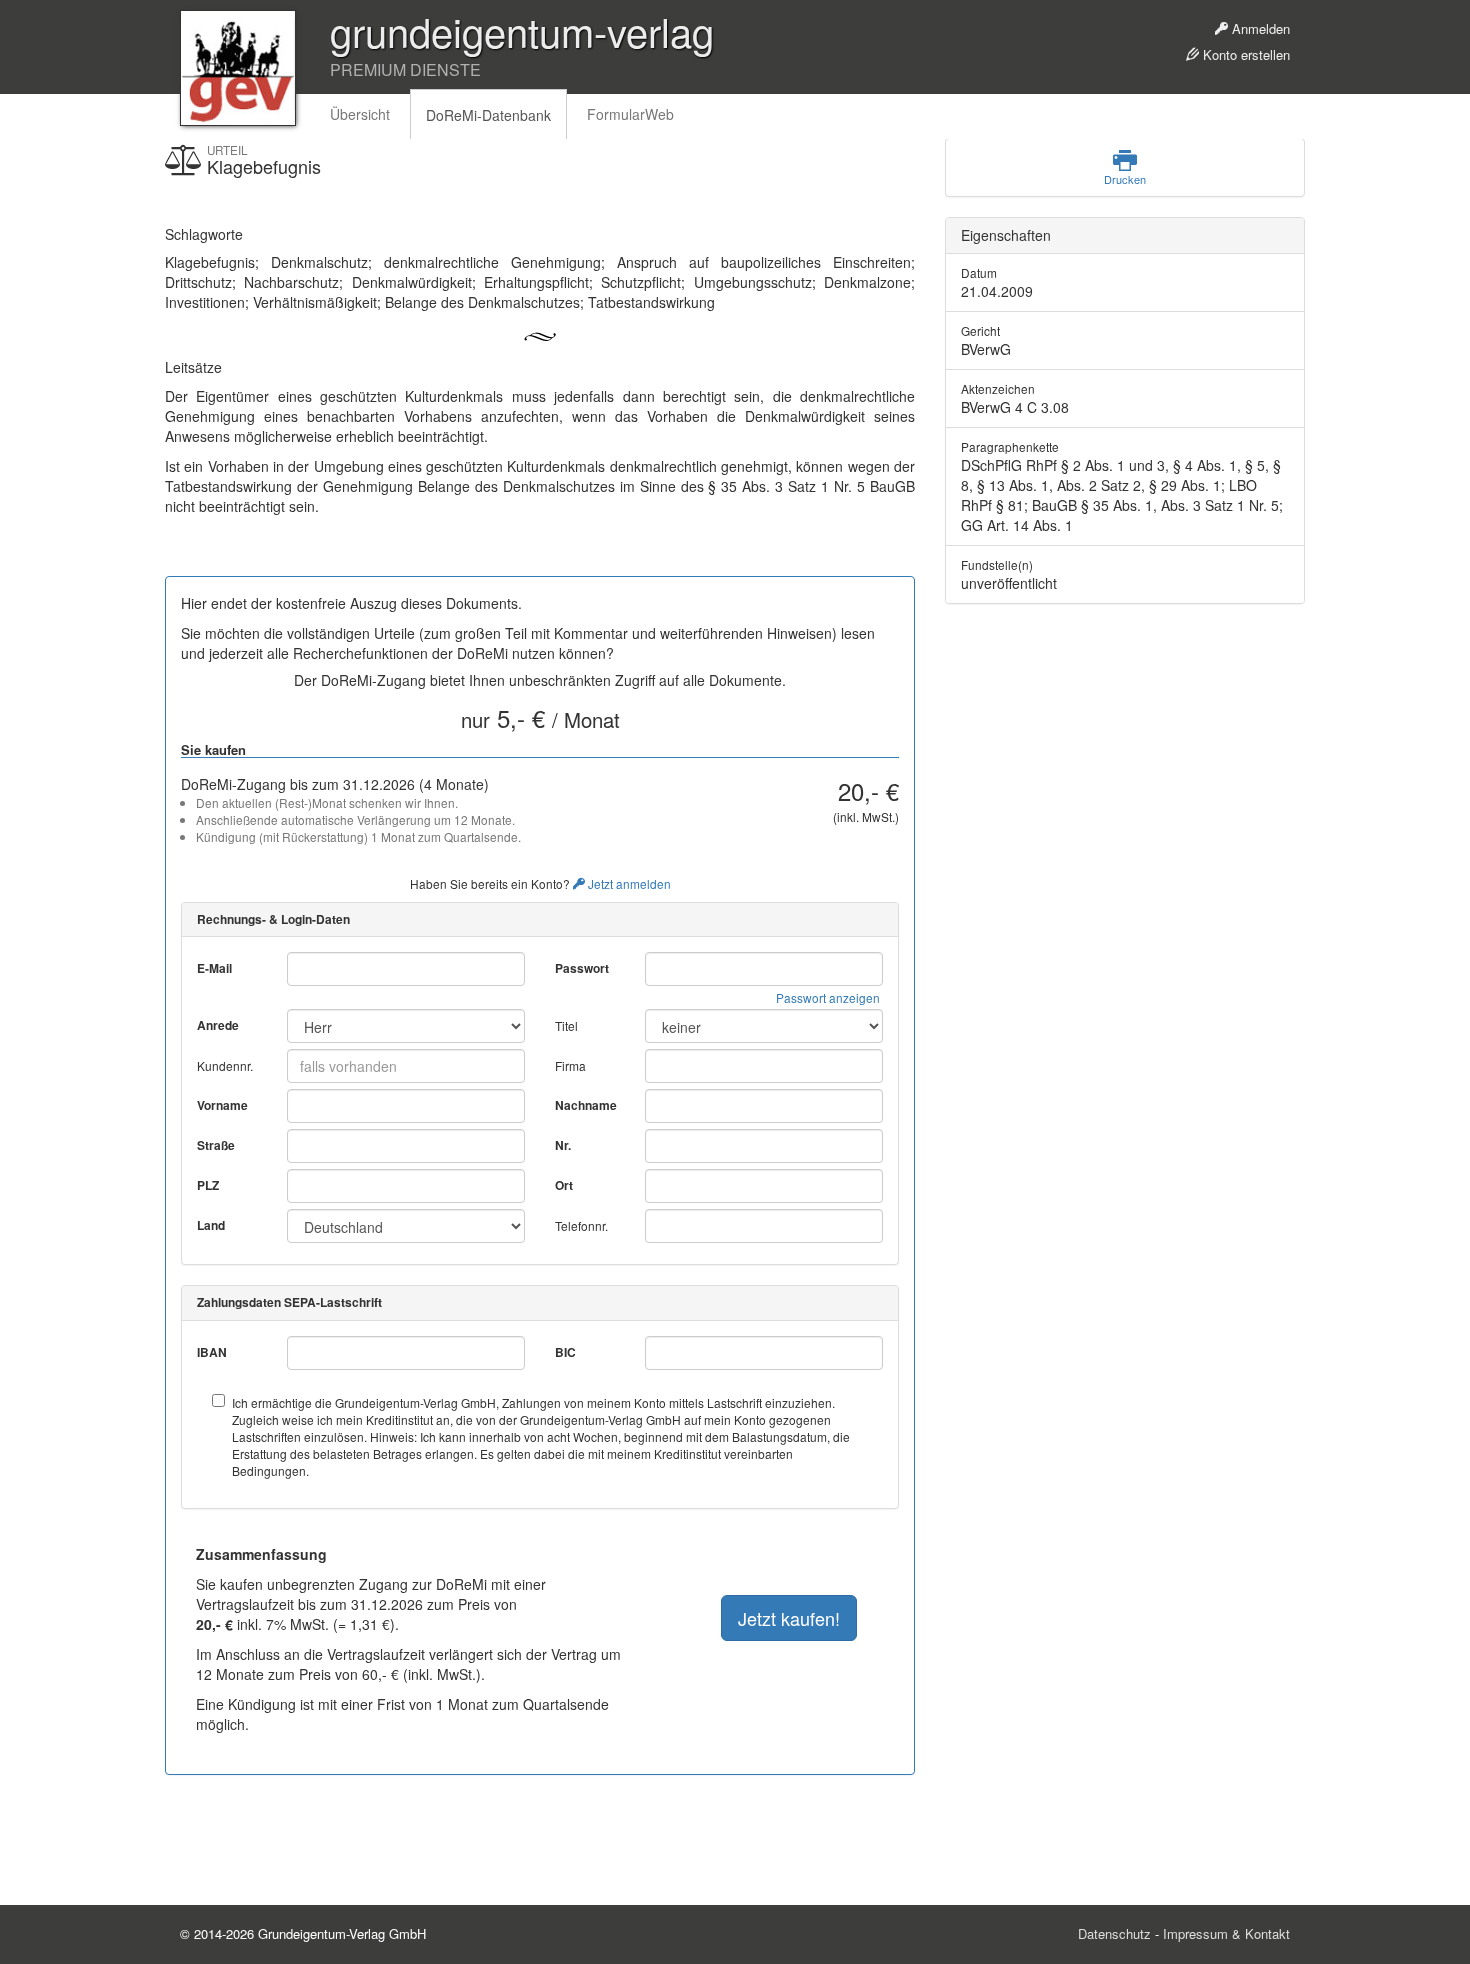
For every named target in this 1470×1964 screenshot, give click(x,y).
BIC (565, 1352)
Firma (570, 1065)
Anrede (218, 1025)
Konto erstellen (1244, 54)
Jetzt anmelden (628, 883)
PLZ (208, 1185)
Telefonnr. (581, 1225)
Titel (566, 1025)
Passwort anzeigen (828, 997)
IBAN (212, 1352)
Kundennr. (225, 1065)
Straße (216, 1145)
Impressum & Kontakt (1226, 1933)
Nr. (563, 1145)
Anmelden (1259, 28)
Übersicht (360, 114)
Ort (564, 1185)
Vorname (222, 1105)
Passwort (582, 968)
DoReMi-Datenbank (488, 115)
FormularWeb (630, 114)
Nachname (586, 1105)
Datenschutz (1114, 1933)
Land (211, 1225)
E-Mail (214, 968)
